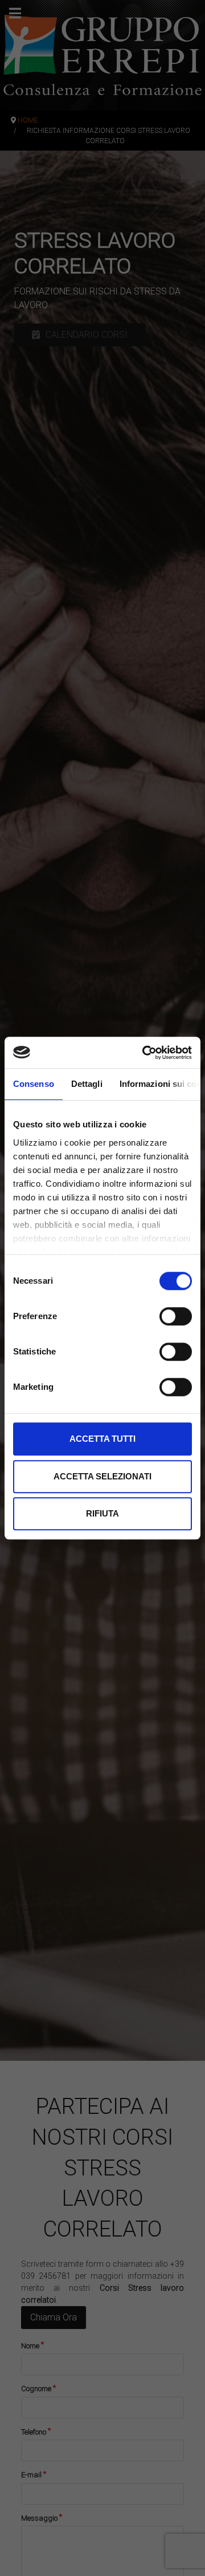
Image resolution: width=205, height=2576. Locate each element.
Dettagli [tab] (87, 1084)
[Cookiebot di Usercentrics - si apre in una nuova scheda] (145, 1053)
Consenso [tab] (34, 1084)
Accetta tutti (102, 1439)
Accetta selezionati (102, 1476)
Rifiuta (102, 1513)
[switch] (176, 1316)
